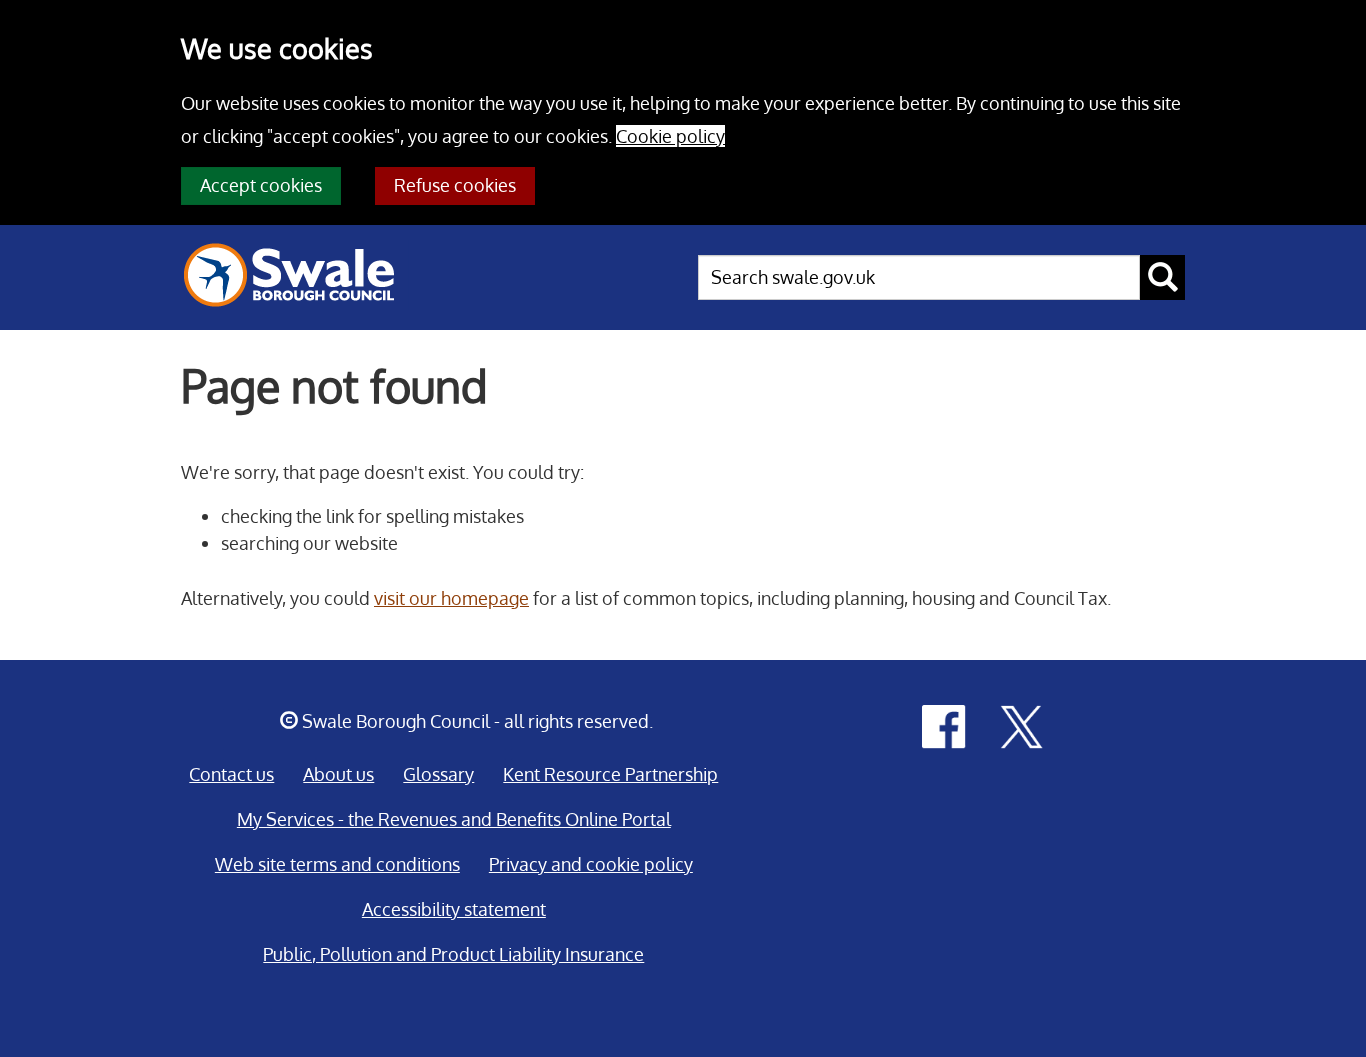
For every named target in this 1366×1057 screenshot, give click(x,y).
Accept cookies (261, 185)
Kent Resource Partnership (610, 774)
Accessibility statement (454, 909)
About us (338, 774)
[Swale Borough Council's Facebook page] (944, 725)
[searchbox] (919, 277)
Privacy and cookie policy (591, 864)
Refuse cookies (455, 185)
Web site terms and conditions (337, 864)
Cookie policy (670, 136)
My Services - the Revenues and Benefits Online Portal (454, 819)
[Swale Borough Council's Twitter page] (1022, 725)
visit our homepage (451, 598)
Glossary (438, 774)
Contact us (231, 774)
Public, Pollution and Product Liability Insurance (453, 954)
